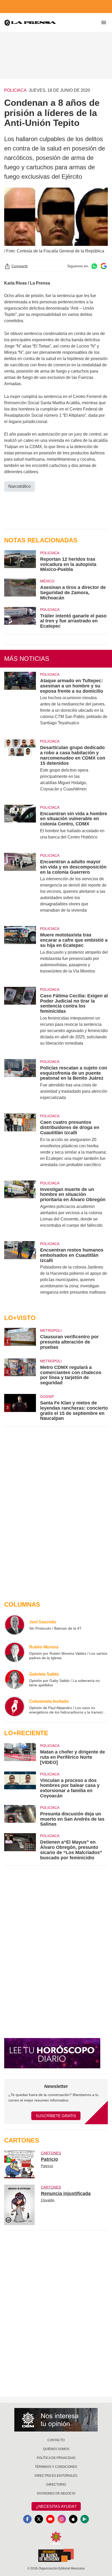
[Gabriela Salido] (15, 1679)
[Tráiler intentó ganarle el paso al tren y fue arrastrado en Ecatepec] (20, 618)
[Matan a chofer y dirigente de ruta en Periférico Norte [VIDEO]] (20, 1754)
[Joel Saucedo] (15, 1625)
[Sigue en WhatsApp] (94, 266)
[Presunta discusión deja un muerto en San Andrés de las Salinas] (20, 1816)
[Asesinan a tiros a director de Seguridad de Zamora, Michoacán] (20, 589)
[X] (39, 2519)
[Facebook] (27, 2519)
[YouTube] (50, 2519)
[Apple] (73, 2519)
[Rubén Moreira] (15, 1652)
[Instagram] (62, 2519)
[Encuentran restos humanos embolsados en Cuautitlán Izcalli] (20, 1271)
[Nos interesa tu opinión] (56, 2420)
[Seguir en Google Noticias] (104, 266)
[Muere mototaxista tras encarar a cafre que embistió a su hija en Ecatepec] (20, 953)
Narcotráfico (20, 486)
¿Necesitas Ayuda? (56, 2506)
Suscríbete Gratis (56, 2116)
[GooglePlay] (85, 2519)
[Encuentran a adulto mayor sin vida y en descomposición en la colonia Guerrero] (20, 886)
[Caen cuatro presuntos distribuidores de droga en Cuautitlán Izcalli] (20, 1144)
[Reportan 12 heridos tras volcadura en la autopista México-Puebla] (20, 561)
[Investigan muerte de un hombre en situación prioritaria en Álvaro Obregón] (20, 1208)
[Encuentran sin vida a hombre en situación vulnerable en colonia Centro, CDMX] (20, 826)
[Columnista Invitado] (15, 1706)
